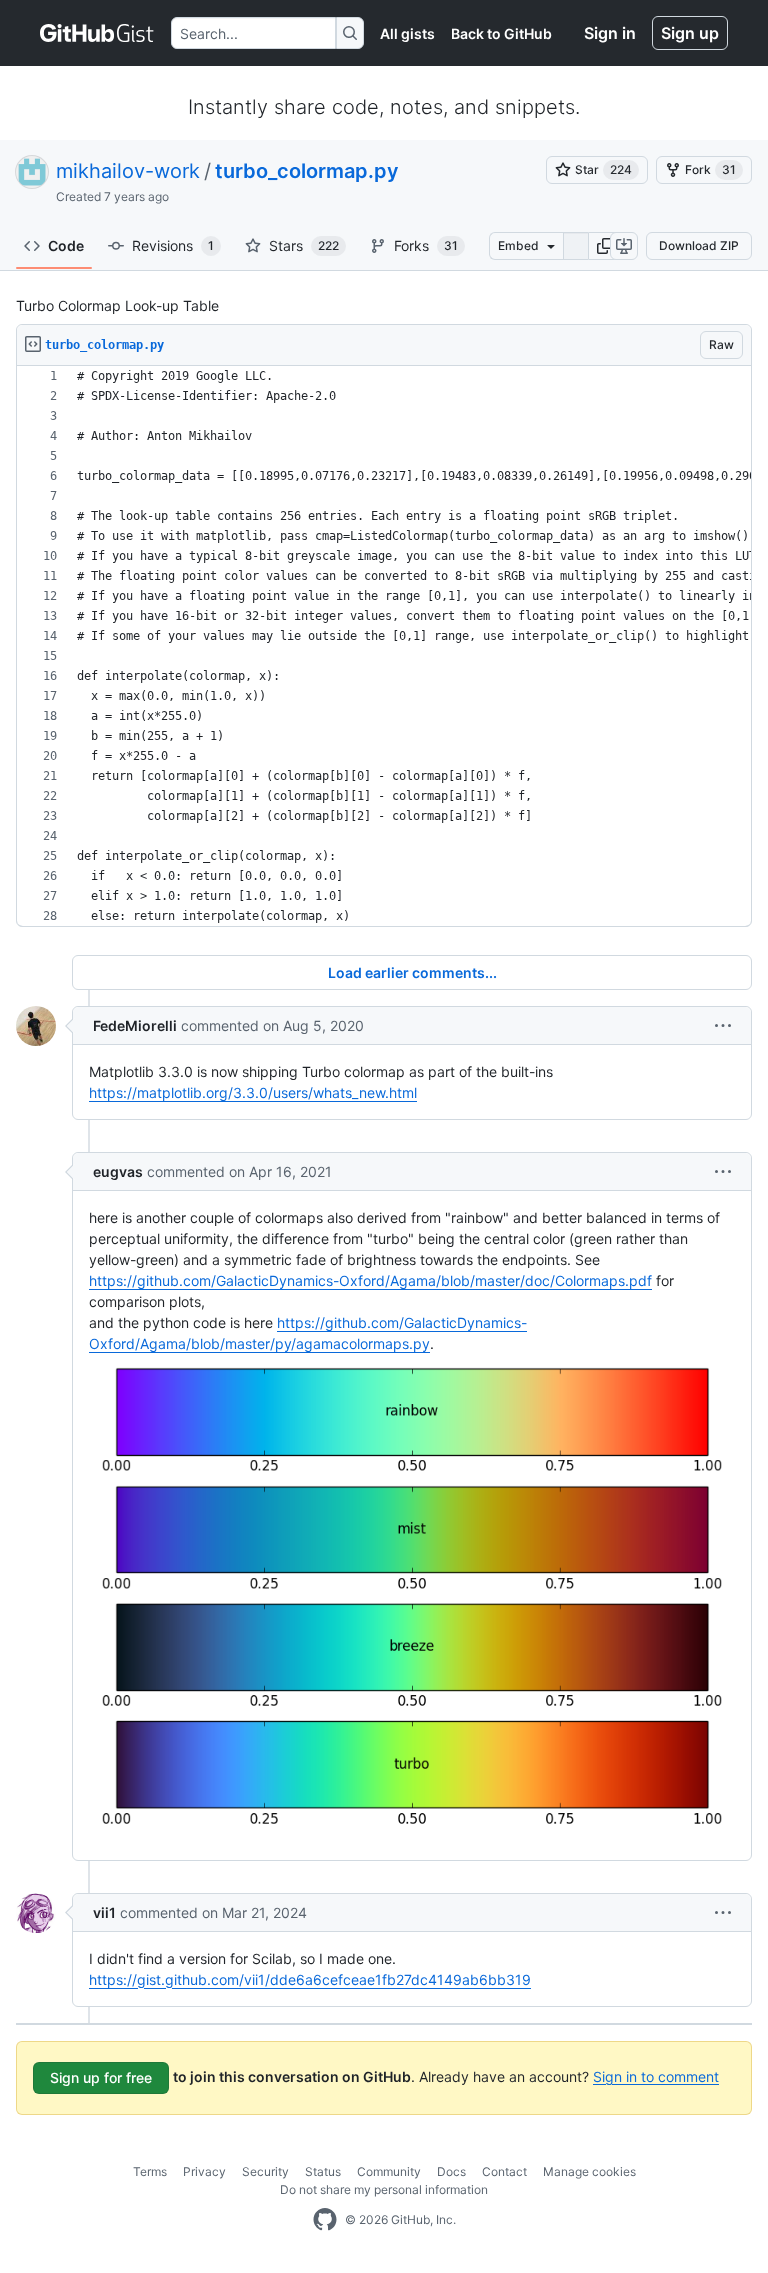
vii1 (104, 1912)
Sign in (610, 33)
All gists (407, 33)
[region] (384, 646)
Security (265, 2171)
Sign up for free (101, 2077)
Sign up (690, 33)
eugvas (118, 1171)
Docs (451, 2171)
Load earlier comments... (412, 972)
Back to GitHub (501, 33)
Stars (304, 245)
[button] (605, 246)
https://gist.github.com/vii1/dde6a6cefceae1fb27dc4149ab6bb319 (310, 1979)
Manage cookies (589, 2171)
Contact (504, 2171)
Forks (426, 245)
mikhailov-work (128, 171)
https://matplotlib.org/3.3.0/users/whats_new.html (253, 1092)
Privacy (204, 2171)
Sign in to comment (656, 2075)
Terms (150, 2171)
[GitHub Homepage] (325, 2220)
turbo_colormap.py (307, 171)
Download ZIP (699, 245)
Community (389, 2171)
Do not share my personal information (384, 2189)
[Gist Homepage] (97, 33)
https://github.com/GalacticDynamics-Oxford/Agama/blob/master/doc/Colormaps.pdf (370, 1280)
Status (323, 2171)
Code (66, 245)
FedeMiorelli (135, 1025)
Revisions (173, 245)
